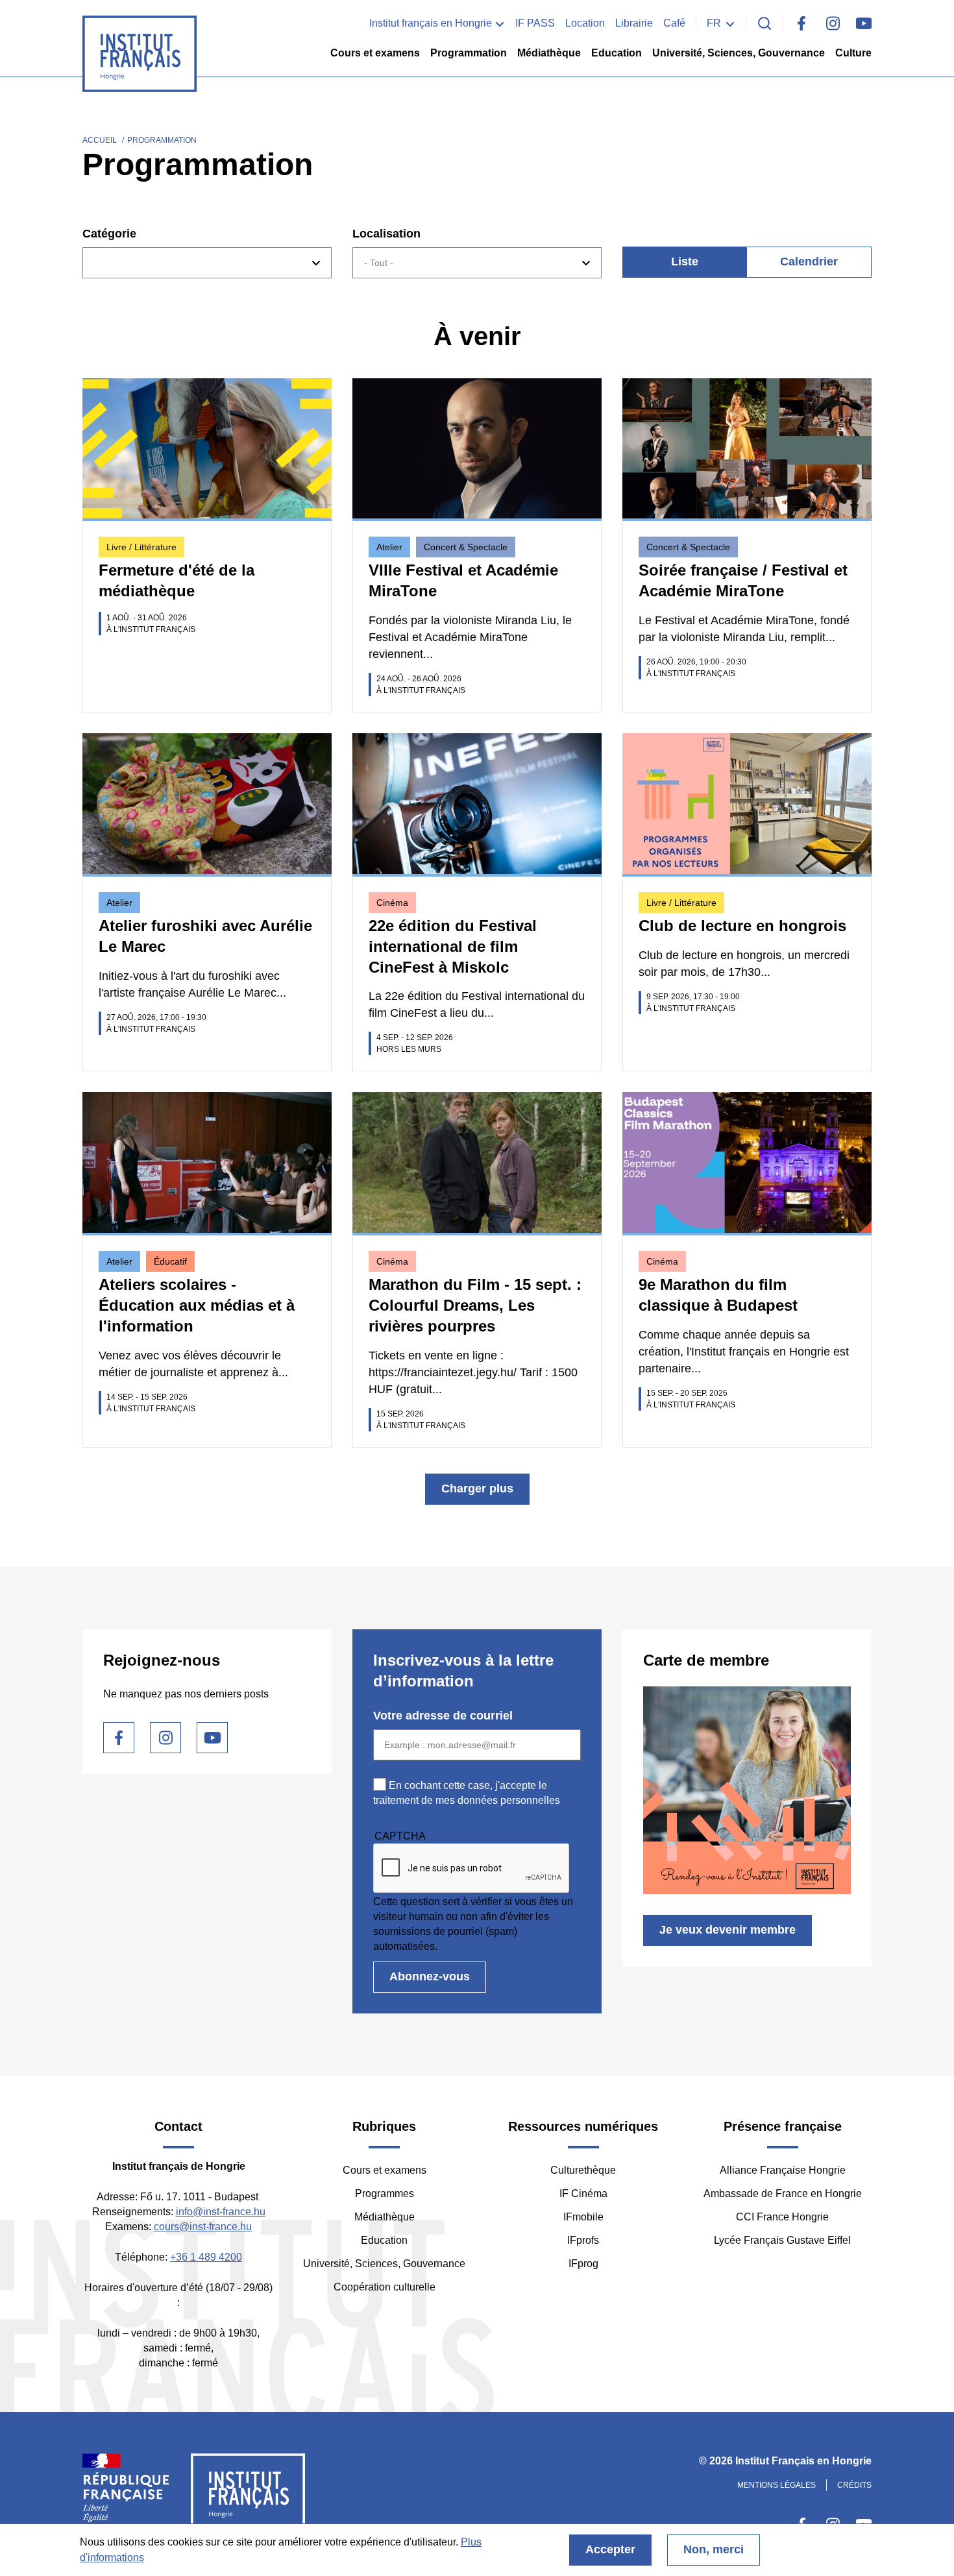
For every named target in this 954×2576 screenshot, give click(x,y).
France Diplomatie (126, 2494)
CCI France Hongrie (782, 2217)
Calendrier (809, 261)
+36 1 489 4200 (206, 2257)
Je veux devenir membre (728, 1930)
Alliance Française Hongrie (783, 2170)
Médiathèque (549, 53)
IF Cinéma (583, 2193)
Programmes (385, 2193)
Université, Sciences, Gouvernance (739, 53)
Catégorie (109, 234)
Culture (853, 53)
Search (764, 23)
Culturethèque (583, 2170)
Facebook (801, 23)
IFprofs (583, 2240)
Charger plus (477, 1488)
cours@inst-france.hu (203, 2227)
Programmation (469, 53)
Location (585, 23)
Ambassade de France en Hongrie (783, 2193)
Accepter (610, 2549)
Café (674, 23)
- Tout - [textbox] (379, 263)
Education (617, 53)
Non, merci (714, 2549)
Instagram (833, 23)
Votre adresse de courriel (443, 1716)
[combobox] (207, 263)
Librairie (634, 23)
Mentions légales (777, 2485)
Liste (685, 261)
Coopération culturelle (385, 2287)
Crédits (854, 2485)
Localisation (386, 234)
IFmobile (583, 2217)
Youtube (864, 23)
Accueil (100, 140)
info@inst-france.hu (221, 2212)
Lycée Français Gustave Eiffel (782, 2240)
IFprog (583, 2264)
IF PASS (535, 23)
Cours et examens (375, 53)
